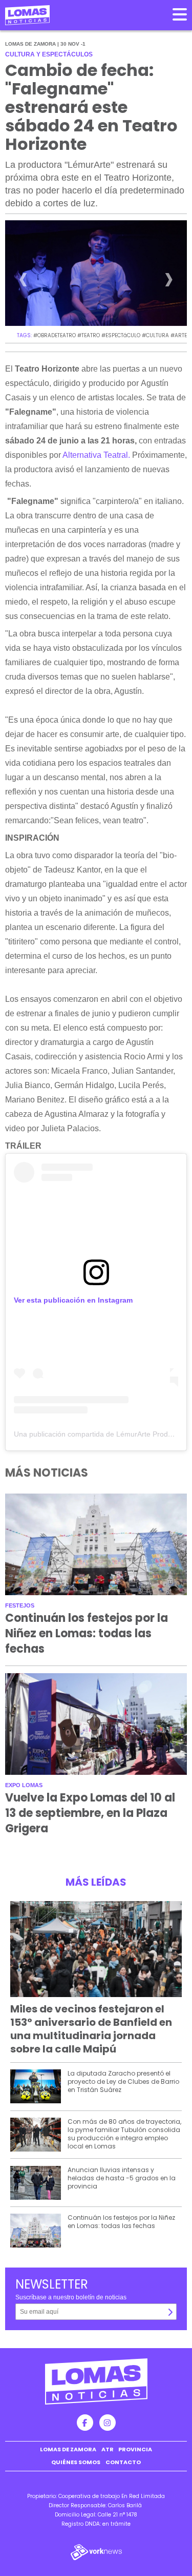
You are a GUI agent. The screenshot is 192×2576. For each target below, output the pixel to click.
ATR (108, 2449)
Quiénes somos (76, 2462)
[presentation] (23, 283)
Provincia (135, 2449)
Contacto (123, 2462)
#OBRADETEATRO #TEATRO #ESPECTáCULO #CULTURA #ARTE (110, 335)
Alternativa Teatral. (96, 455)
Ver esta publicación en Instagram (73, 1300)
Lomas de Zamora (68, 2449)
